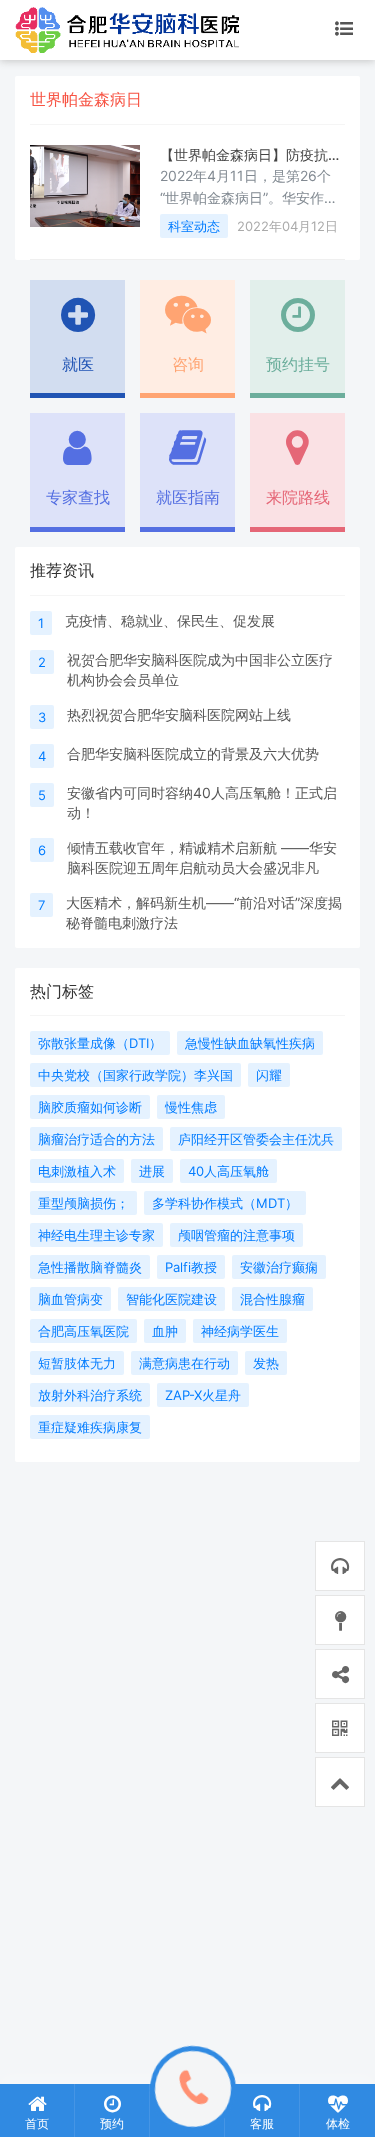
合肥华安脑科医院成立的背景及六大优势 (193, 753)
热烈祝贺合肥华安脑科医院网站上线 (179, 714)
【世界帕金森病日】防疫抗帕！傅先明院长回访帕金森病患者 (251, 155)
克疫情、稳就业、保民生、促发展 (170, 620)
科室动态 (194, 226)
